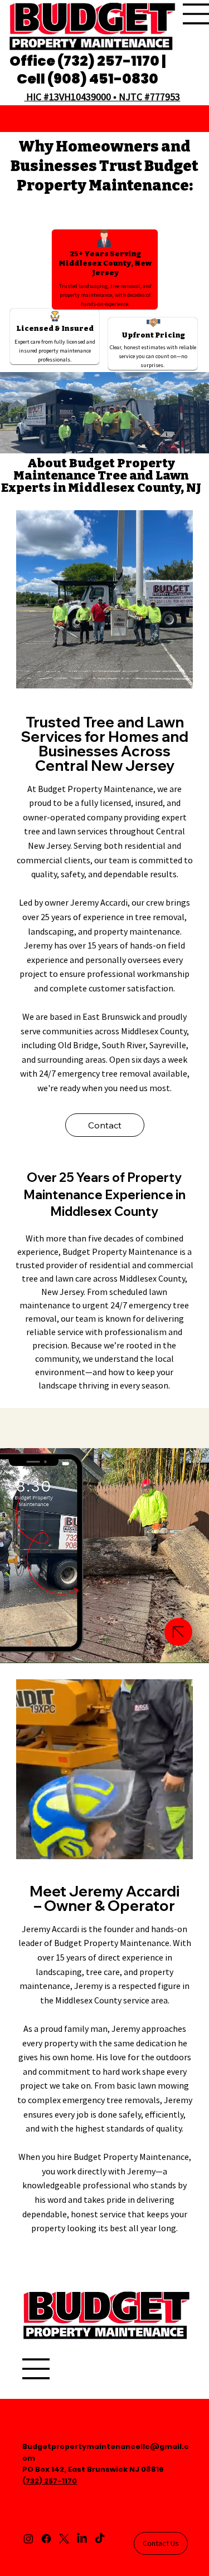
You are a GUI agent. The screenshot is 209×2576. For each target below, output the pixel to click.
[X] (64, 2539)
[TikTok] (100, 2539)
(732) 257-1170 (50, 2481)
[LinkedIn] (82, 2539)
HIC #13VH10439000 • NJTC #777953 (102, 97)
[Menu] (36, 2369)
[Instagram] (28, 2539)
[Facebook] (46, 2539)
